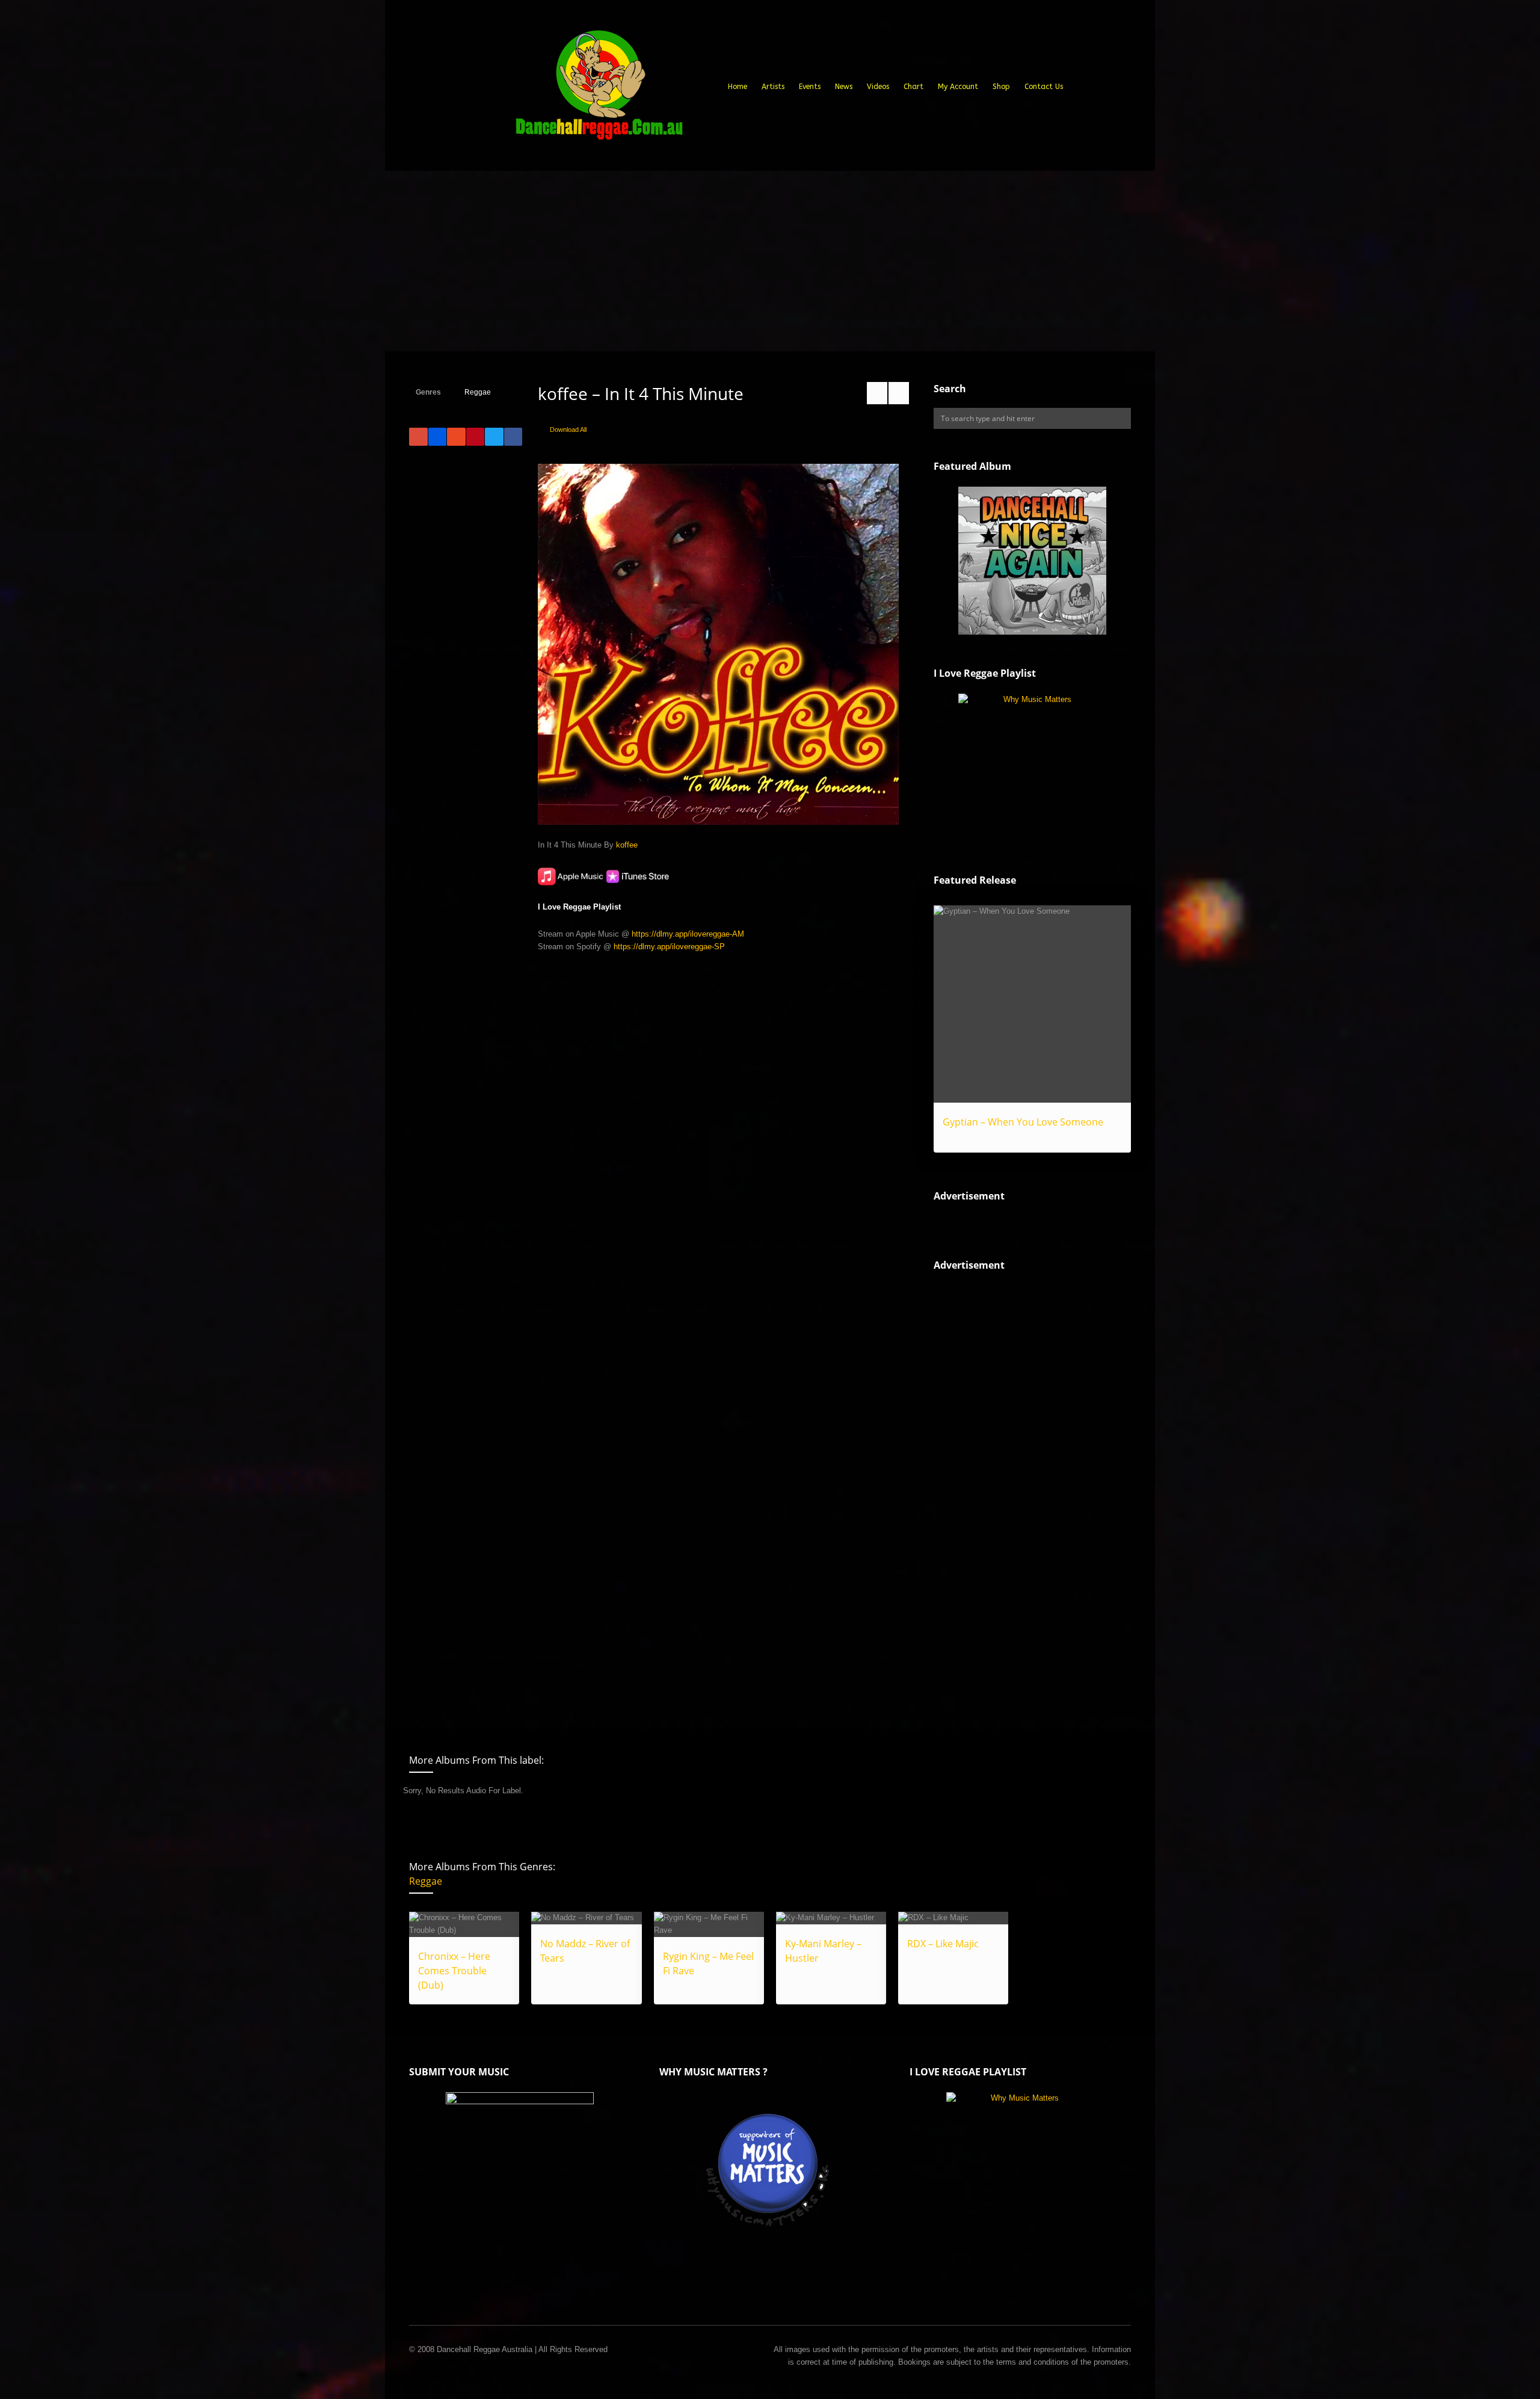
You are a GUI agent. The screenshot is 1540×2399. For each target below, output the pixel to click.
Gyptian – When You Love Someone (1023, 1122)
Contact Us (1044, 87)
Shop (1001, 87)
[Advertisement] (770, 261)
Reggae (478, 392)
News (844, 87)
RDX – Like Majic (943, 1944)
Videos (878, 87)
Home (738, 87)
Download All (568, 430)
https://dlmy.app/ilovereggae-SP (669, 947)
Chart (913, 87)
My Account (958, 87)
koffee (627, 845)
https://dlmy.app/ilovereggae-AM (688, 934)
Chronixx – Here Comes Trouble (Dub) (454, 1971)
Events (810, 87)
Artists (773, 87)
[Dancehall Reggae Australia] (599, 90)
